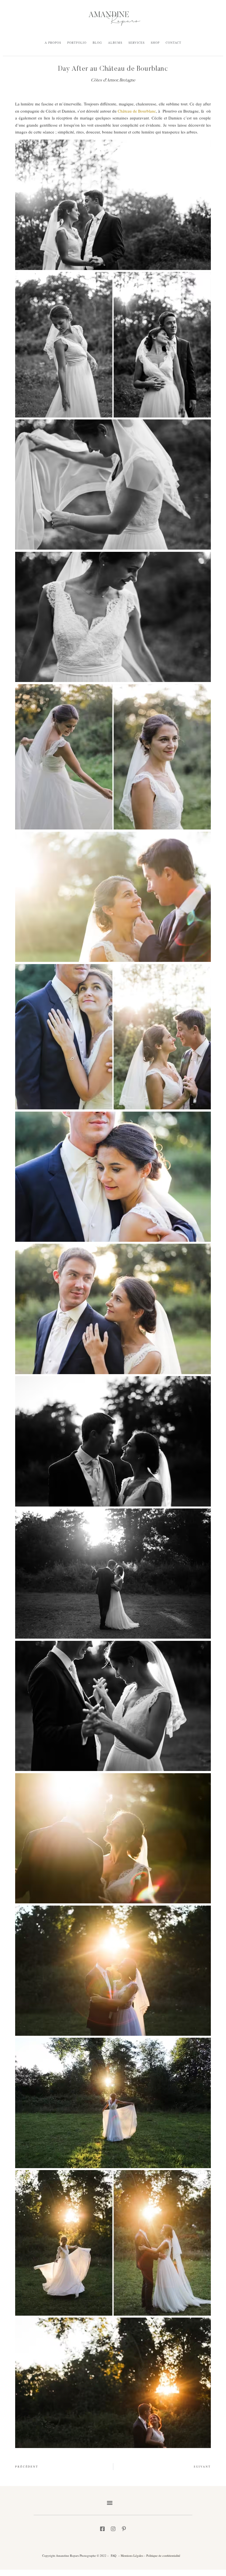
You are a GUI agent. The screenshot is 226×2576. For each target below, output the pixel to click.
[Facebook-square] (102, 2529)
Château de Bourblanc (137, 111)
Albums (115, 43)
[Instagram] (113, 2529)
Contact (173, 43)
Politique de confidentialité (163, 2555)
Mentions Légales (131, 2555)
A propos (53, 43)
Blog (97, 43)
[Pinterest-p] (124, 2529)
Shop (155, 43)
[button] (110, 2503)
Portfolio (77, 43)
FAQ (114, 2555)
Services (137, 43)
